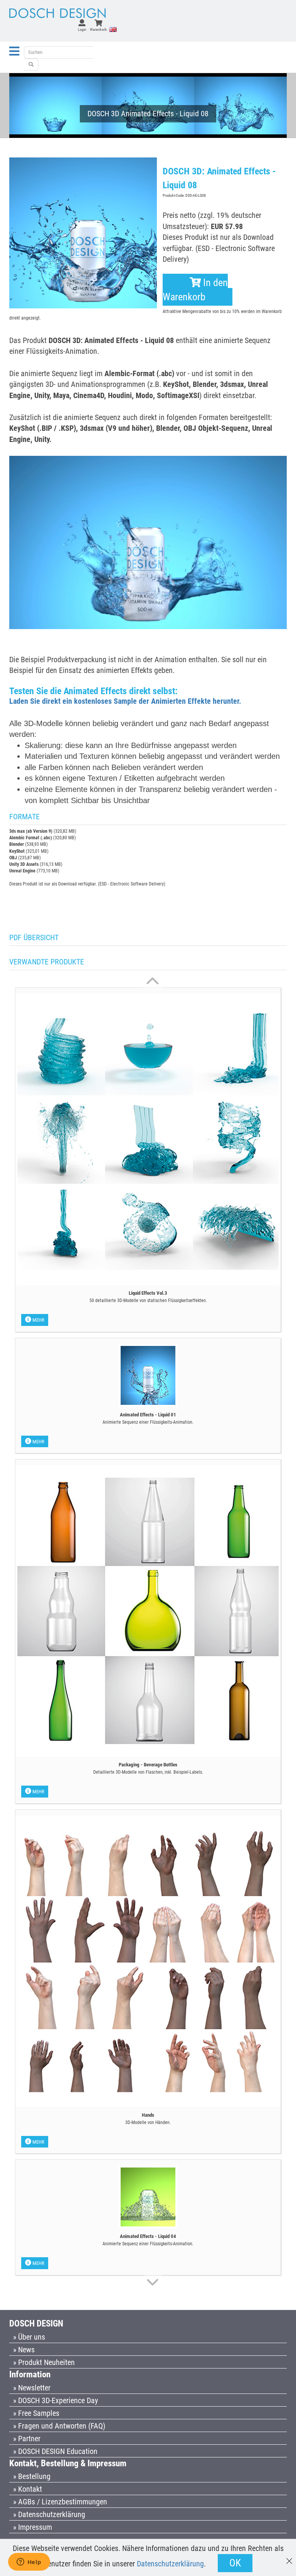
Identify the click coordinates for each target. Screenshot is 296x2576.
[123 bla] (31, 65)
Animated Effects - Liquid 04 (148, 2236)
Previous (153, 2281)
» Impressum (33, 2527)
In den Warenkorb (195, 290)
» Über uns (29, 2337)
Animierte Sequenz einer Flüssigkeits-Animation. (148, 1422)
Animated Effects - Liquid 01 (148, 1415)
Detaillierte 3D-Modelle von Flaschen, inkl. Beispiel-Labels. (148, 1772)
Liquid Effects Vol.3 (148, 1293)
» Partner (27, 2439)
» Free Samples (36, 2413)
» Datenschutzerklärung (49, 2514)
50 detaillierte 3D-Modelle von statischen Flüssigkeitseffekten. (148, 1301)
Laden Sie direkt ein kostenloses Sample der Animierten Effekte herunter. (125, 701)
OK (235, 2563)
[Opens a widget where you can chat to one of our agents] (29, 2563)
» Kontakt (28, 2489)
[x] (289, 2557)
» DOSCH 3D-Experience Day (55, 2400)
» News (24, 2350)
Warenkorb (98, 29)
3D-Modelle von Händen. (148, 2122)
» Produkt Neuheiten (44, 2362)
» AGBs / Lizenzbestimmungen (60, 2502)
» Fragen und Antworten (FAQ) (59, 2426)
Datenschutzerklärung (170, 2564)
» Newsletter (32, 2388)
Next (153, 982)
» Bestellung (32, 2476)
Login (82, 29)
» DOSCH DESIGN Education (55, 2451)
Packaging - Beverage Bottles (148, 1765)
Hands (148, 2115)
